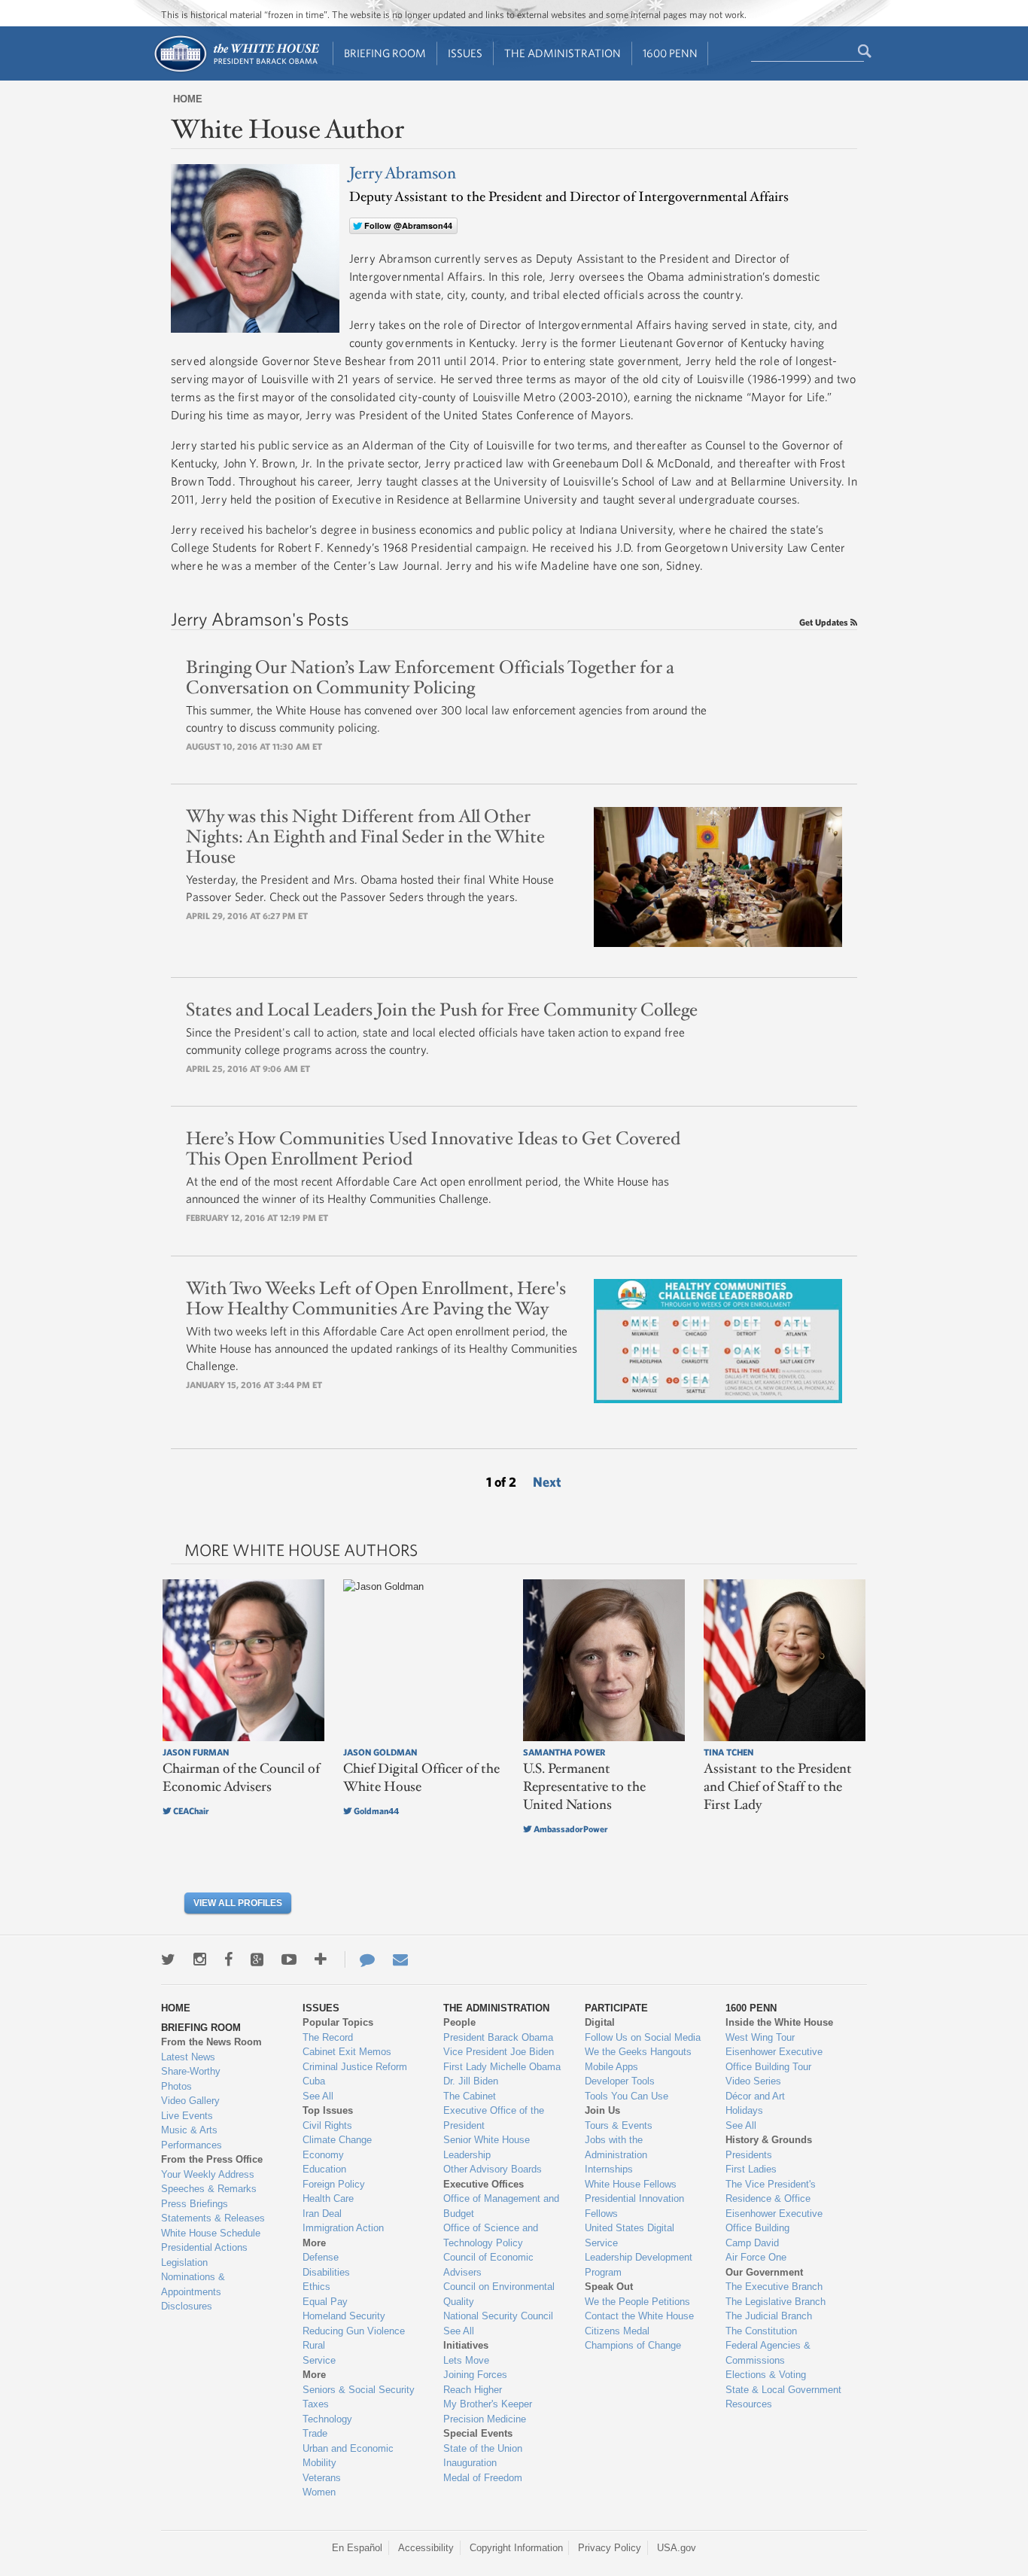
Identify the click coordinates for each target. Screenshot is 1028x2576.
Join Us (602, 2110)
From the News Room (211, 2042)
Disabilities (326, 2272)
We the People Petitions (637, 2302)
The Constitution (761, 2331)
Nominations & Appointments (193, 2284)
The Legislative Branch (776, 2302)
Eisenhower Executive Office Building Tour (774, 2059)
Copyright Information (516, 2548)
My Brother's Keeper (488, 2404)
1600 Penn (670, 53)
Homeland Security (344, 2316)
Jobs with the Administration (616, 2147)
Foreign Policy (334, 2184)
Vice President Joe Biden (499, 2052)
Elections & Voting (766, 2375)
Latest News (188, 2057)
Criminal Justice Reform (355, 2067)
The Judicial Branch (769, 2316)
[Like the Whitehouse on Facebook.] (228, 1959)
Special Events (478, 2433)
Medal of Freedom (483, 2478)
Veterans (322, 2478)
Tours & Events (619, 2125)
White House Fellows (631, 2184)
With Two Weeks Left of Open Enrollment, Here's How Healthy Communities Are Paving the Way (376, 1299)
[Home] (236, 70)
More (314, 2243)
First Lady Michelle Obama (502, 2067)
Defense (321, 2257)
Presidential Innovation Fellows (634, 2206)
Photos (176, 2086)
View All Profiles (238, 1903)
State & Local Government (783, 2390)
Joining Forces (475, 2375)
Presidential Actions (204, 2247)
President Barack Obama (498, 2037)
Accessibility (426, 2548)
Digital (600, 2022)
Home (188, 99)
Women (319, 2492)
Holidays (744, 2110)
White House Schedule (211, 2233)
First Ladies (751, 2169)
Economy (323, 2155)
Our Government (764, 2272)
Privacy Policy (610, 2548)
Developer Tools (620, 2081)
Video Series (753, 2081)
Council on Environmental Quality (499, 2294)
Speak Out (609, 2287)
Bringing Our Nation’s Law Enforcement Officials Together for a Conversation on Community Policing (430, 678)
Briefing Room (385, 53)
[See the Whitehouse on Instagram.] (200, 1959)
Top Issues (328, 2110)
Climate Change (337, 2140)
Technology (327, 2419)
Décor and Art (755, 2096)
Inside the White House (779, 2022)
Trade (315, 2433)
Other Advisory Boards (493, 2169)
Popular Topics (338, 2022)
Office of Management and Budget (501, 2206)
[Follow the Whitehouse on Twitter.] (168, 1959)
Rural (314, 2345)
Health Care (328, 2198)
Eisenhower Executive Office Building (774, 2221)
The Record (328, 2037)
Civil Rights (327, 2125)
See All (318, 2096)
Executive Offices (484, 2184)
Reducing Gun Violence (354, 2331)
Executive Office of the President (494, 2118)
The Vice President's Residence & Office (771, 2192)
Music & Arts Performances (192, 2138)
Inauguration (470, 2463)
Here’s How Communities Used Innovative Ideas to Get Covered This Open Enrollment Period (433, 1149)
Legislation (184, 2262)
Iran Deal (322, 2214)
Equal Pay (325, 2302)
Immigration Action (343, 2228)
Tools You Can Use (627, 2096)
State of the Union (483, 2448)
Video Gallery (190, 2101)
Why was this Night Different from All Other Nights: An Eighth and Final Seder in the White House (365, 837)
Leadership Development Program (639, 2265)
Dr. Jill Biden (471, 2081)
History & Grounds (769, 2140)
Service (319, 2360)
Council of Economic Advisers (488, 2265)
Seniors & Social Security (359, 2390)
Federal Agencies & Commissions (768, 2353)
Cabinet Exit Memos (347, 2052)
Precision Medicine (485, 2419)
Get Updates (825, 622)
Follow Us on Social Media (643, 2037)
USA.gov (677, 2548)
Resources (749, 2404)
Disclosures (187, 2306)
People (459, 2022)
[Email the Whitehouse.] (400, 1959)
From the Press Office (212, 2159)
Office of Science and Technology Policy (491, 2235)
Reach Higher (473, 2390)
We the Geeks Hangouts (638, 2052)
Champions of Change (633, 2345)
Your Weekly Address (208, 2174)
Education (324, 2169)
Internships (609, 2169)
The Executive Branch (774, 2287)
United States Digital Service (630, 2235)
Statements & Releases (213, 2218)
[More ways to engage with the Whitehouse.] (321, 1959)
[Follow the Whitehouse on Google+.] (257, 1959)
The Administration (563, 53)
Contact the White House (639, 2316)
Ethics (316, 2287)
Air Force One (756, 2257)
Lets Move (466, 2360)
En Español (357, 2548)
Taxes (316, 2404)
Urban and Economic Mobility (348, 2456)
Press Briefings (195, 2204)
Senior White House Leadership (487, 2147)
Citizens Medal (617, 2331)
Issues (465, 53)
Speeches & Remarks (209, 2189)
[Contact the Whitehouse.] (360, 1959)
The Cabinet (470, 2096)
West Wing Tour (760, 2037)
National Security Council (498, 2316)
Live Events (187, 2116)
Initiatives (466, 2345)
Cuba (314, 2081)
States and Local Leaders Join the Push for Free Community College (442, 1010)
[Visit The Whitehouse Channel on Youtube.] (289, 1959)
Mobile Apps (611, 2067)
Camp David (752, 2243)
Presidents (749, 2155)
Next (547, 1482)
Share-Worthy (191, 2071)
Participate (616, 2008)
